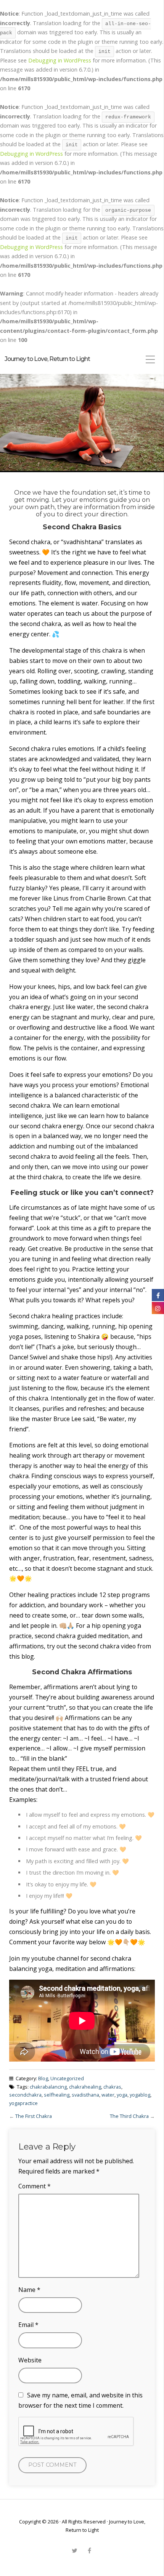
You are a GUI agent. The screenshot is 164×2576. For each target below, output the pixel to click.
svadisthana (85, 2095)
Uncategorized (67, 2078)
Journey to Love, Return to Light (47, 359)
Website (30, 2360)
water (108, 2095)
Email (28, 2325)
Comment (35, 2186)
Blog (43, 2078)
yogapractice (23, 2103)
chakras (112, 2087)
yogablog (140, 2095)
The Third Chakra (129, 2116)
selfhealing (57, 2095)
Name (29, 2290)
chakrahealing (85, 2087)
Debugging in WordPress (60, 60)
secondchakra (25, 2095)
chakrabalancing (48, 2087)
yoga (122, 2095)
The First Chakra (34, 2116)
